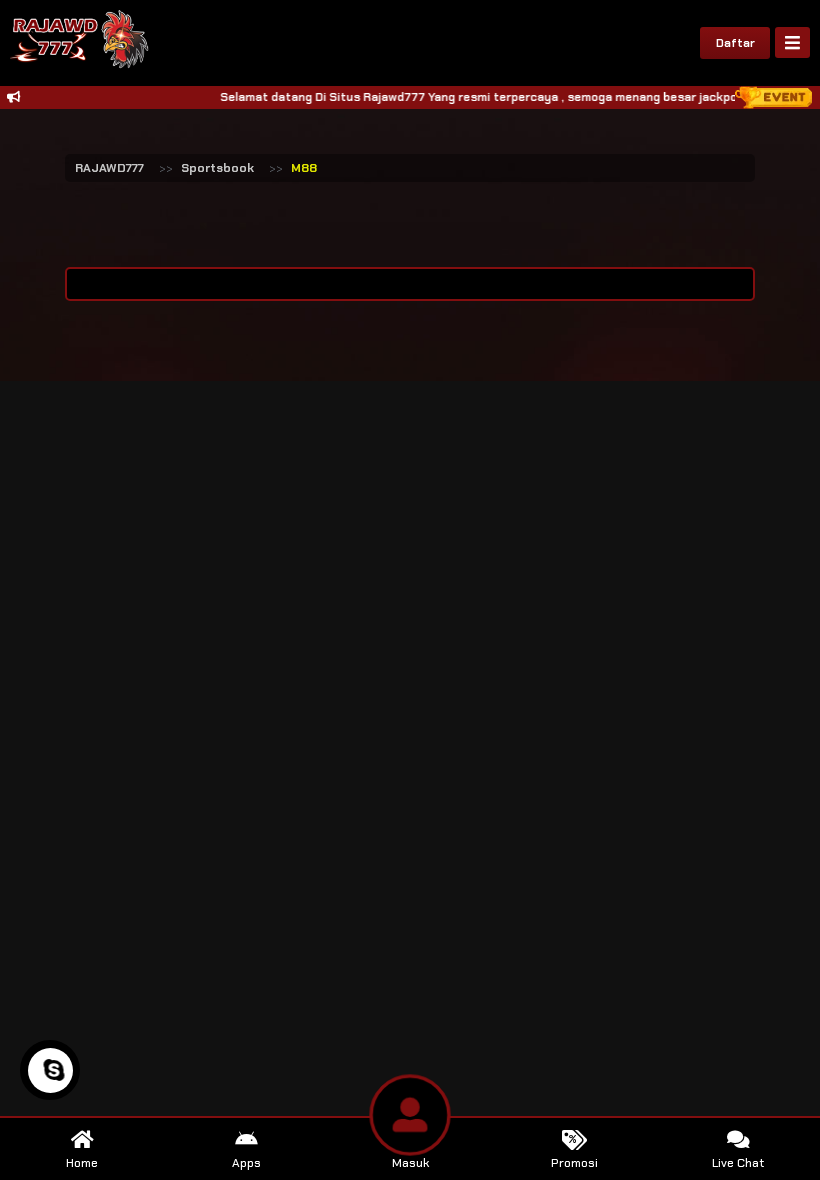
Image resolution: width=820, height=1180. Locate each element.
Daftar (735, 43)
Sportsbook (217, 168)
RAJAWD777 (109, 168)
